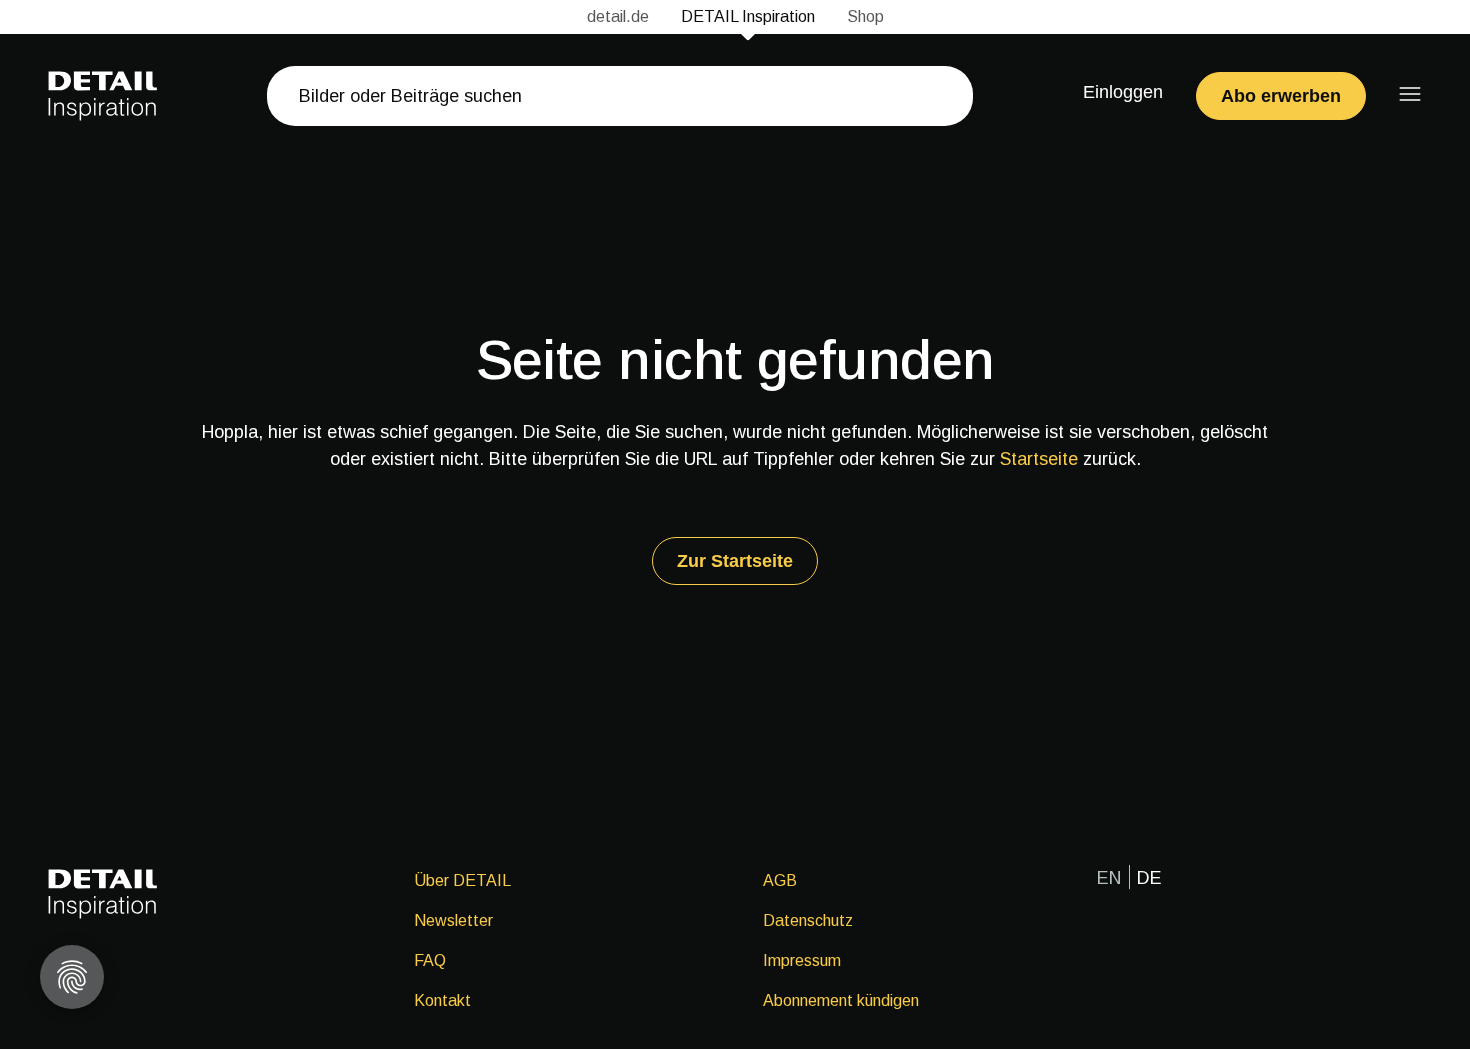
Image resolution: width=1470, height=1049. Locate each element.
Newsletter (453, 920)
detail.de (618, 16)
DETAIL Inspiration (748, 16)
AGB (780, 880)
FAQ (430, 960)
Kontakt (442, 1000)
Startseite (1039, 459)
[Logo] (103, 96)
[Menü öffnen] (1410, 94)
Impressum (802, 960)
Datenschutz (808, 920)
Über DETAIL (462, 880)
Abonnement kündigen (841, 1000)
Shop (865, 16)
